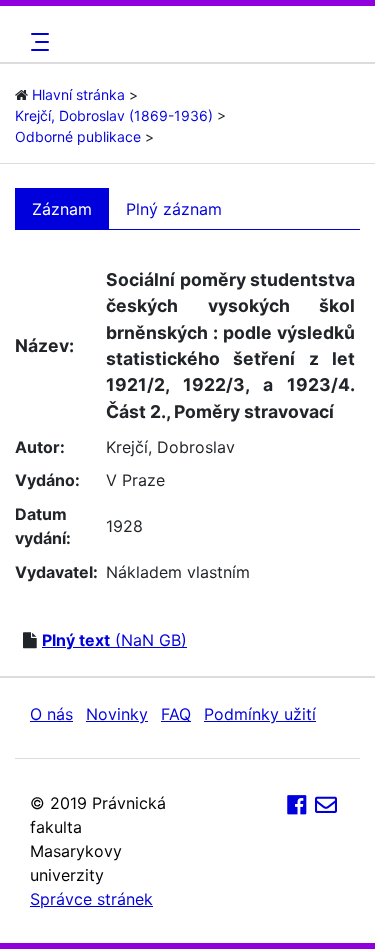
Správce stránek (91, 899)
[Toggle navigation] (37, 42)
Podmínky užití (260, 714)
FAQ (176, 714)
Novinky (117, 714)
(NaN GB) (114, 640)
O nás (51, 714)
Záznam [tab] (62, 209)
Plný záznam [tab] (174, 209)
